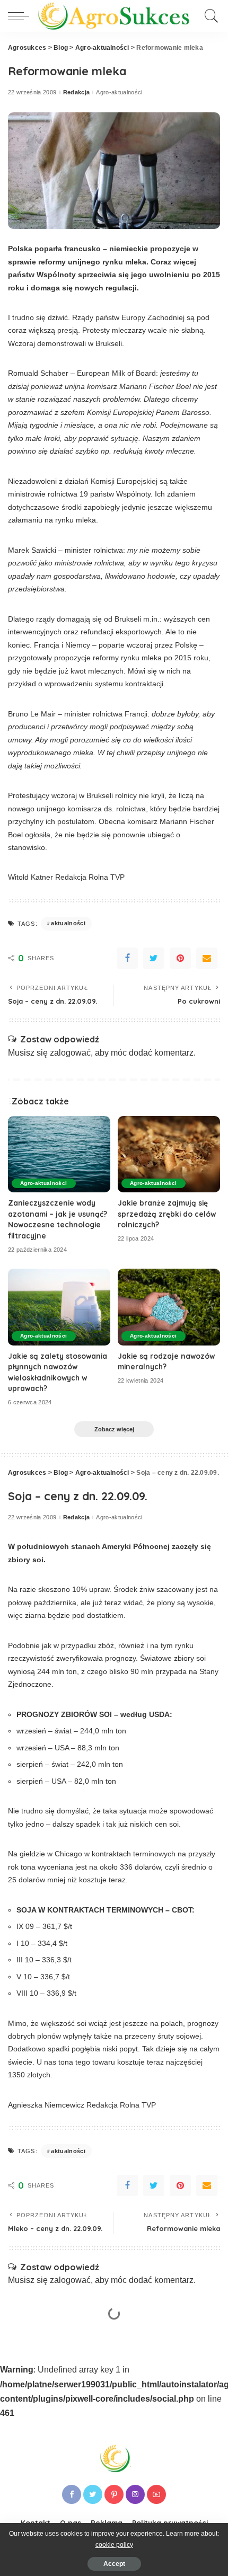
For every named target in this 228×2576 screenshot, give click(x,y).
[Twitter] (154, 958)
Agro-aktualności (119, 92)
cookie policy (114, 2545)
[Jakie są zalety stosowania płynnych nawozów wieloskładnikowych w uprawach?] (59, 1307)
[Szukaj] (210, 16)
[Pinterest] (180, 958)
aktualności (68, 923)
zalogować (70, 1053)
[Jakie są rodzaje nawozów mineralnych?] (169, 1307)
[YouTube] (156, 2494)
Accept (114, 2564)
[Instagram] (135, 2494)
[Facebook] (127, 958)
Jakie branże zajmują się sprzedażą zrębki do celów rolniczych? (167, 1214)
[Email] (207, 958)
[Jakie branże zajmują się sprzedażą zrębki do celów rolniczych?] (169, 1154)
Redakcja (77, 92)
